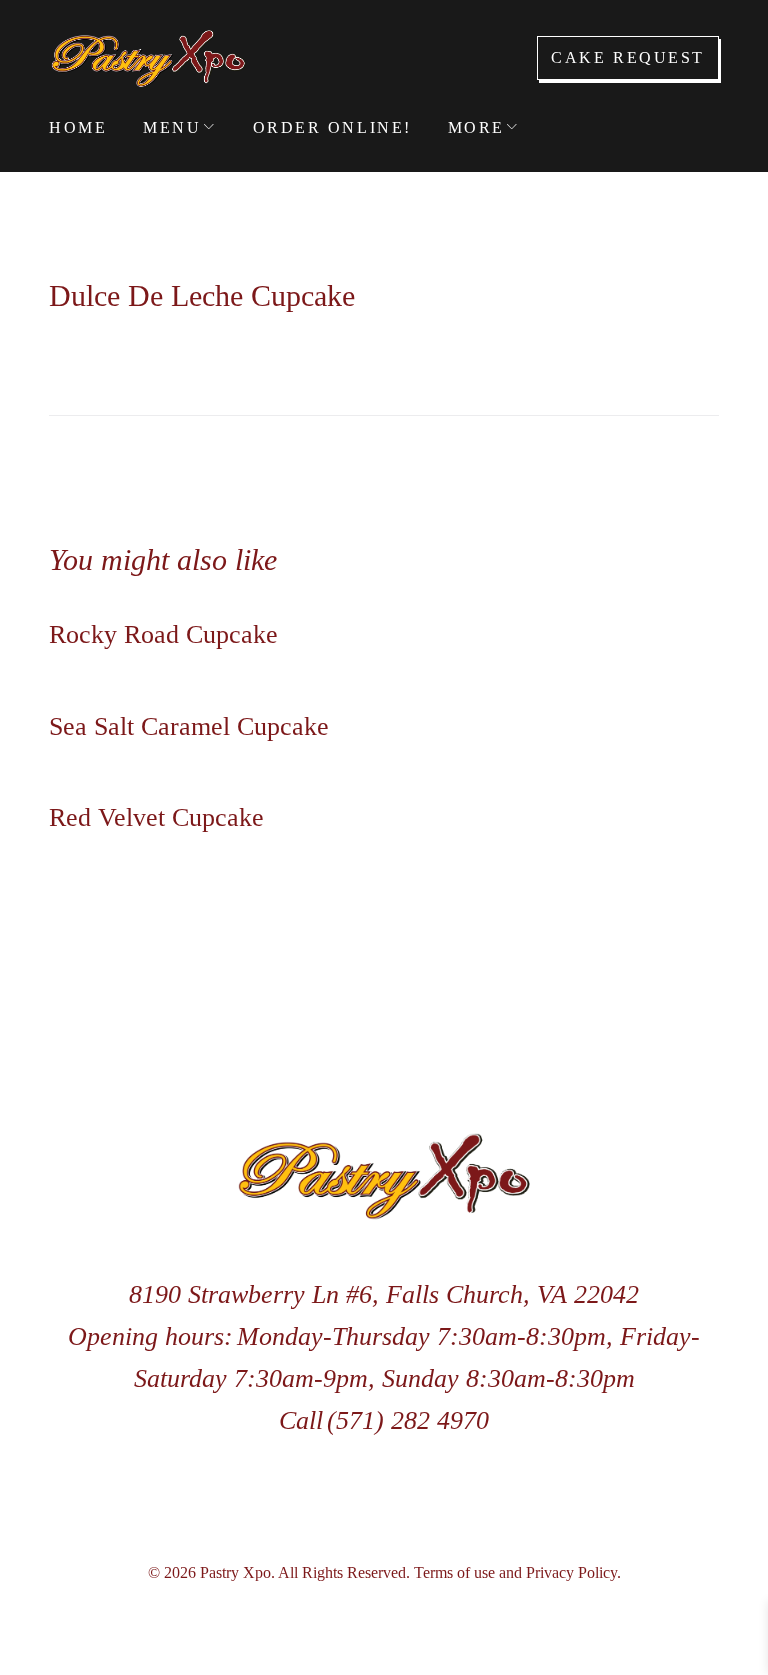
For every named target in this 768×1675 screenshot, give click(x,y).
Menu (172, 127)
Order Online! (332, 127)
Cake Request (628, 57)
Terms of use (454, 1572)
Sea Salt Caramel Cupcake (189, 726)
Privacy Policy (571, 1572)
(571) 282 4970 (408, 1420)
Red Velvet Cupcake (156, 817)
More (476, 127)
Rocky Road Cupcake (163, 634)
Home (78, 127)
